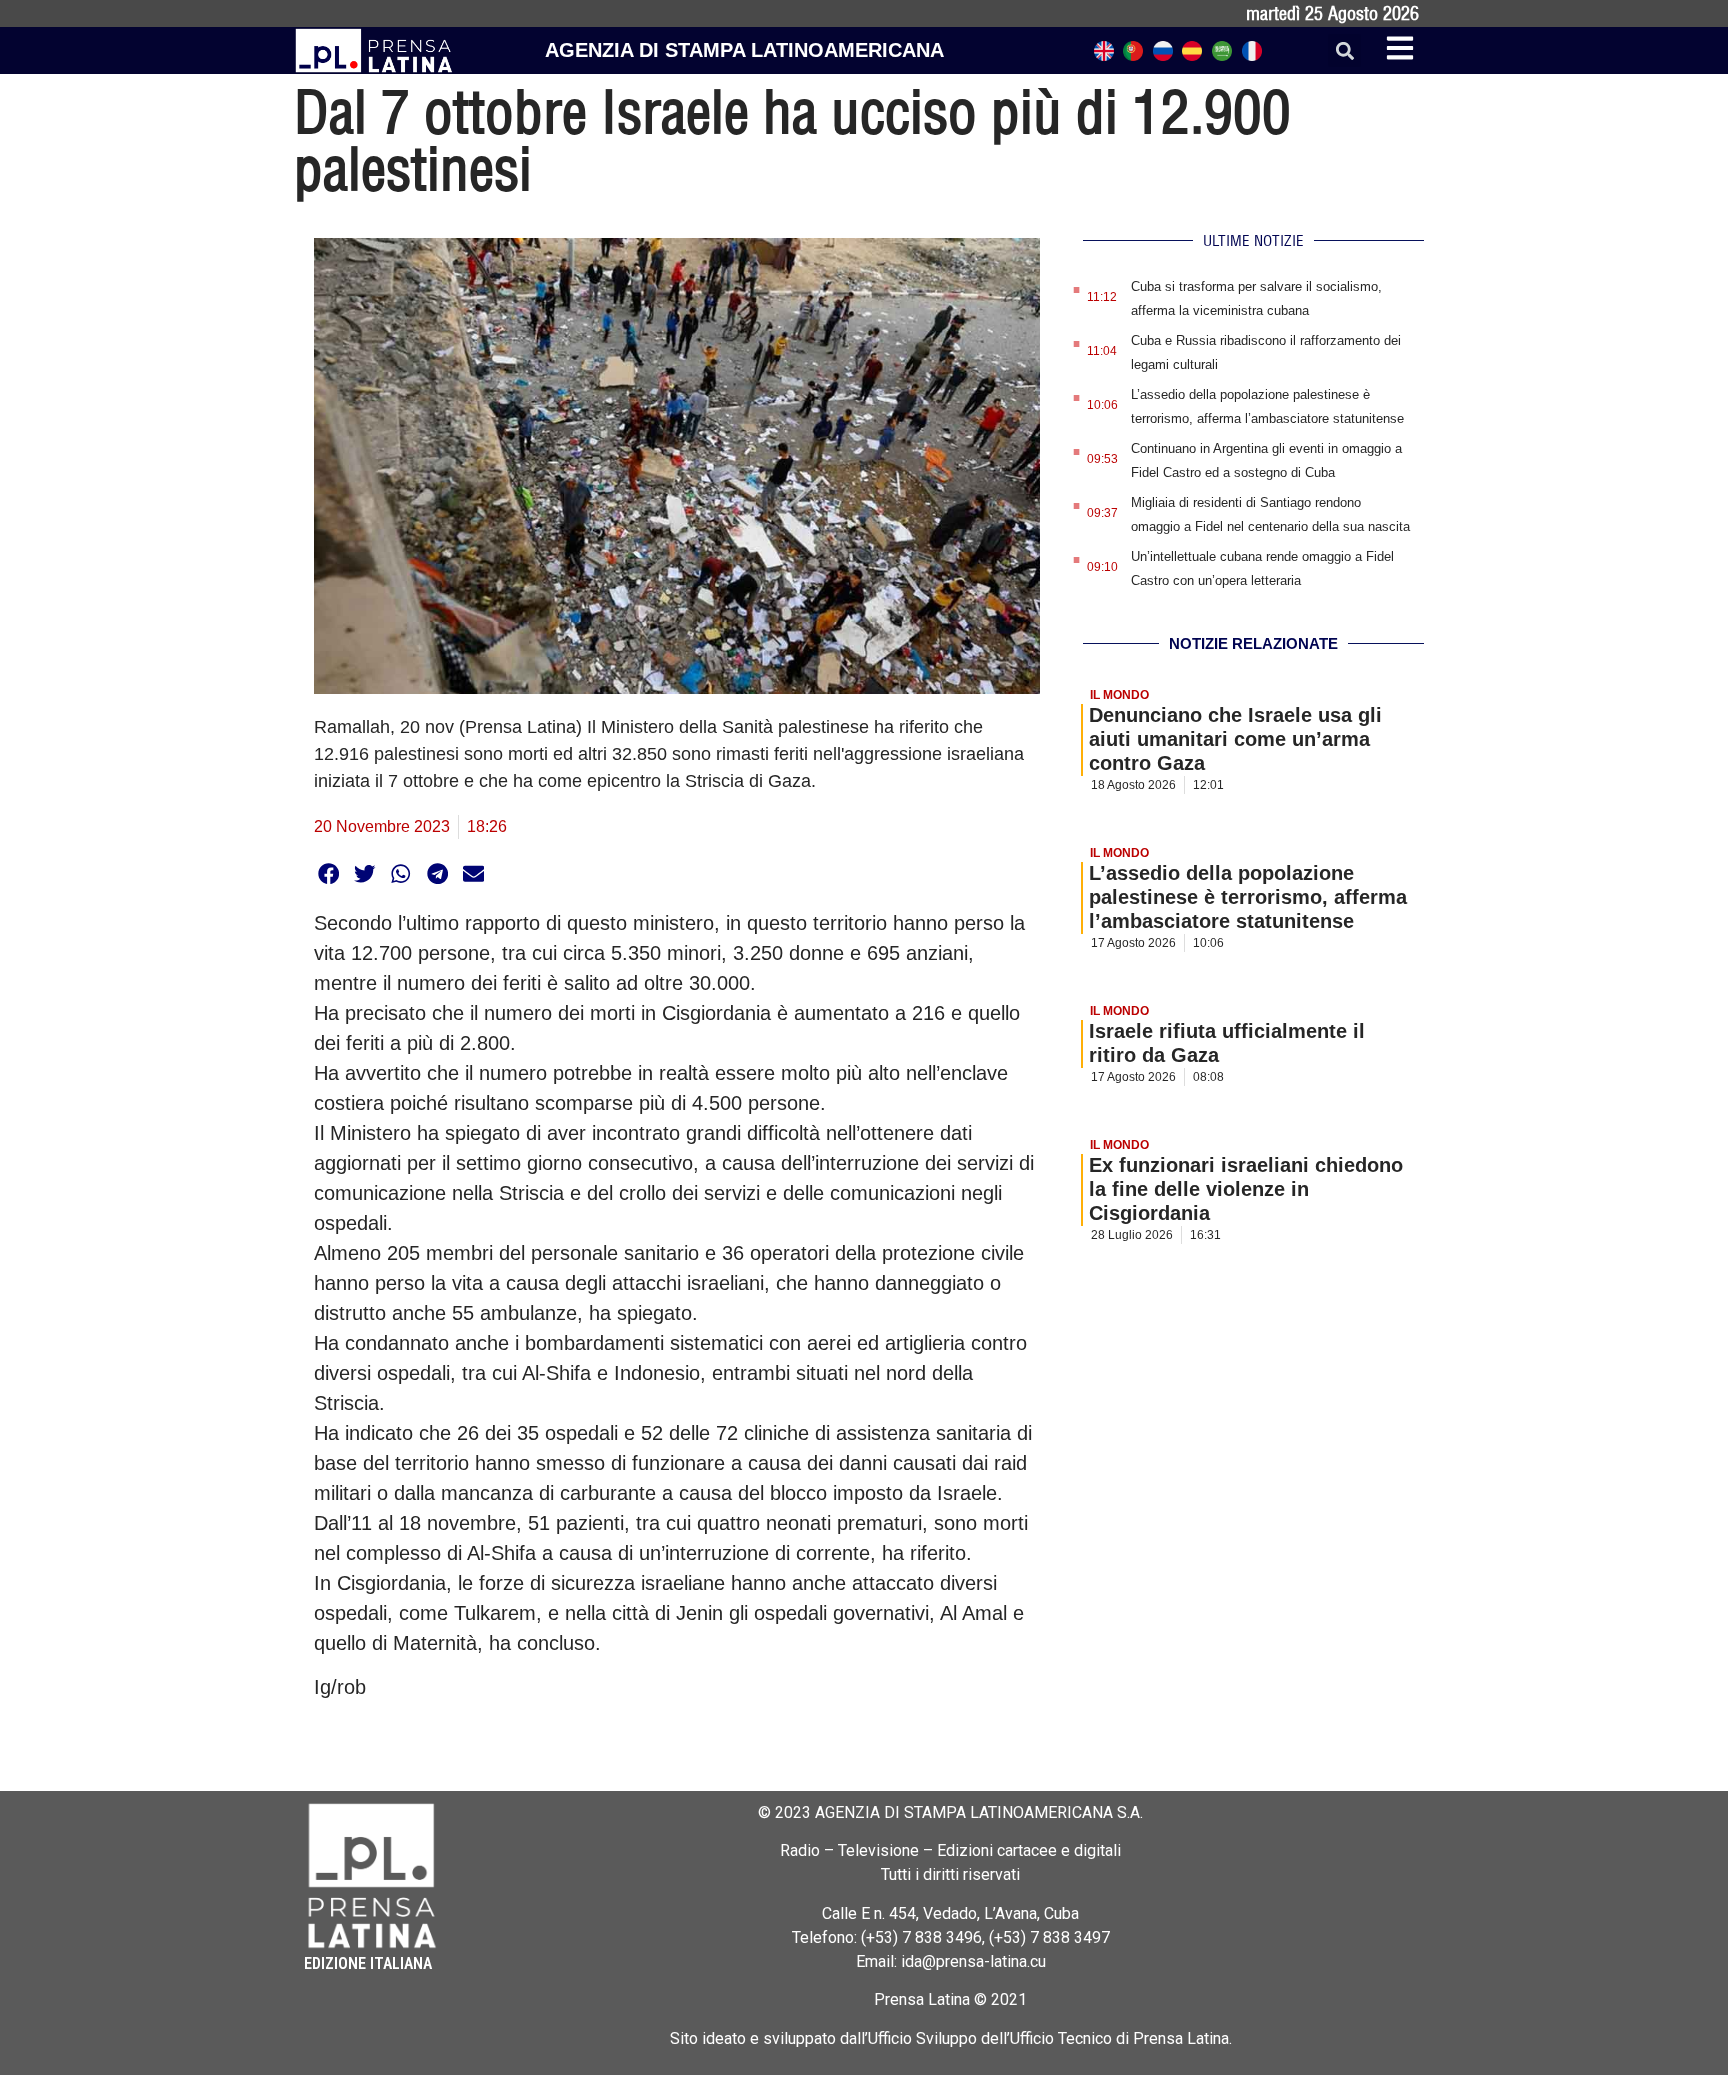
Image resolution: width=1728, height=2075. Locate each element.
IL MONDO (1119, 695)
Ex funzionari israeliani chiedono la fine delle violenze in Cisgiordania (1246, 1189)
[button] (1344, 50)
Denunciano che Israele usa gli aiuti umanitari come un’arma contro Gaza (1235, 739)
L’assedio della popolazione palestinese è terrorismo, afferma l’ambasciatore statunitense (1248, 897)
